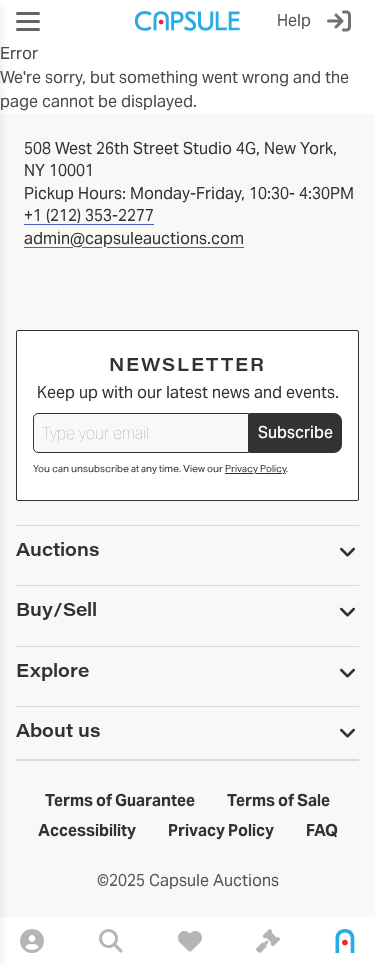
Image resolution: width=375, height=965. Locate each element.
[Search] (111, 941)
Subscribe (295, 432)
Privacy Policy (255, 468)
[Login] (343, 21)
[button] (28, 21)
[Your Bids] (268, 941)
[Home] (345, 941)
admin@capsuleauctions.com (134, 238)
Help (294, 20)
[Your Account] (32, 941)
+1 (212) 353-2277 (89, 215)
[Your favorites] (190, 941)
